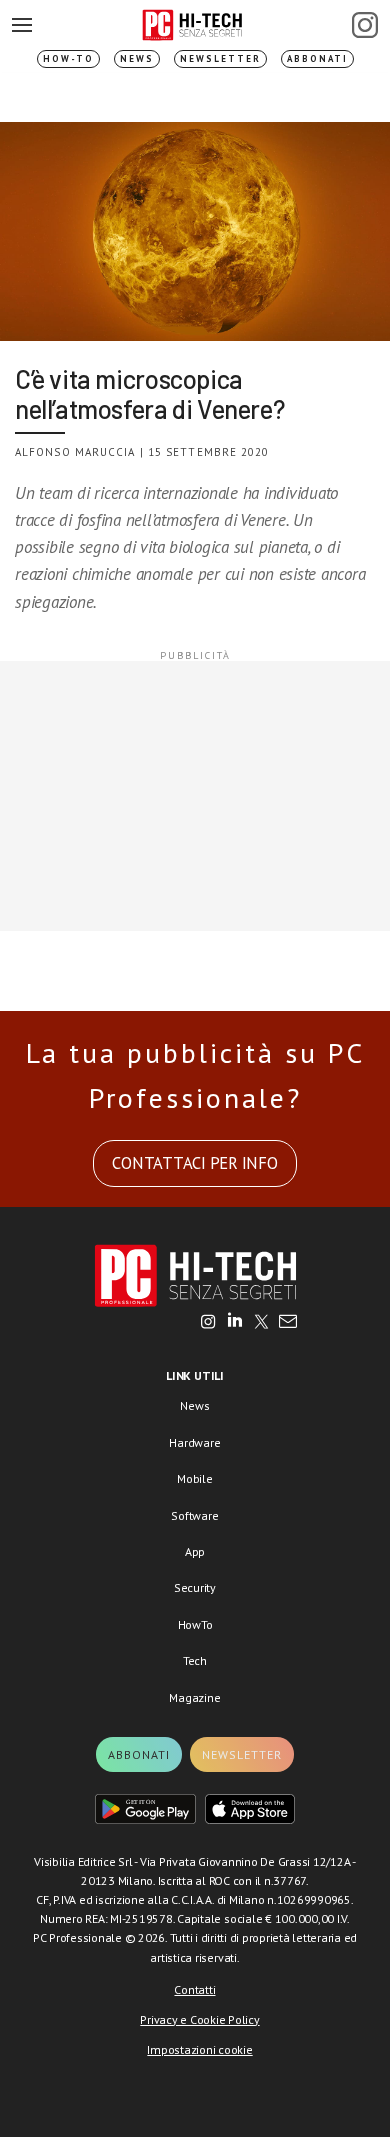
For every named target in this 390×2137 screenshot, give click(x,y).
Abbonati (317, 58)
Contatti (194, 1989)
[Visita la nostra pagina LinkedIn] (235, 1323)
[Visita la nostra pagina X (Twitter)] (261, 1323)
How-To (68, 58)
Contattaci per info (194, 1163)
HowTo (195, 1624)
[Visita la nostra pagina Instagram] (208, 1323)
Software (194, 1515)
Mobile (195, 1478)
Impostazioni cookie (199, 2049)
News (137, 58)
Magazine (194, 1697)
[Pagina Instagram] (365, 25)
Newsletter (220, 58)
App (195, 1551)
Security (195, 1587)
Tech (195, 1660)
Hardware (194, 1442)
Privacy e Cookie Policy (199, 2019)
